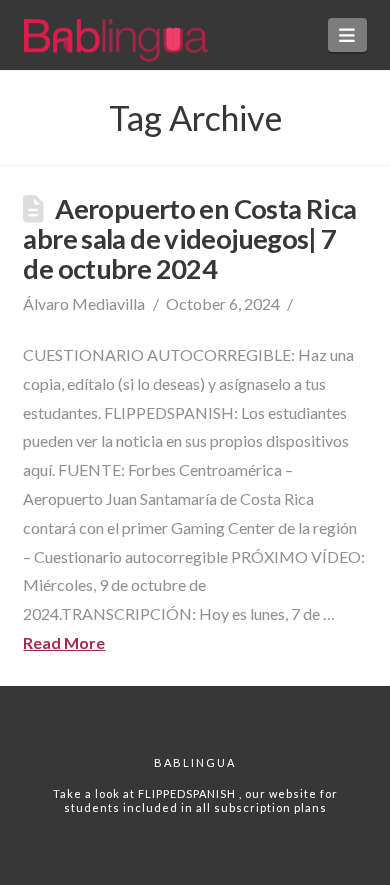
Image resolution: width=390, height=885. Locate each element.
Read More (64, 642)
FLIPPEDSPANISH (188, 793)
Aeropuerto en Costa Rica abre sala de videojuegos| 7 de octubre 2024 (189, 238)
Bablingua (195, 762)
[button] (347, 35)
